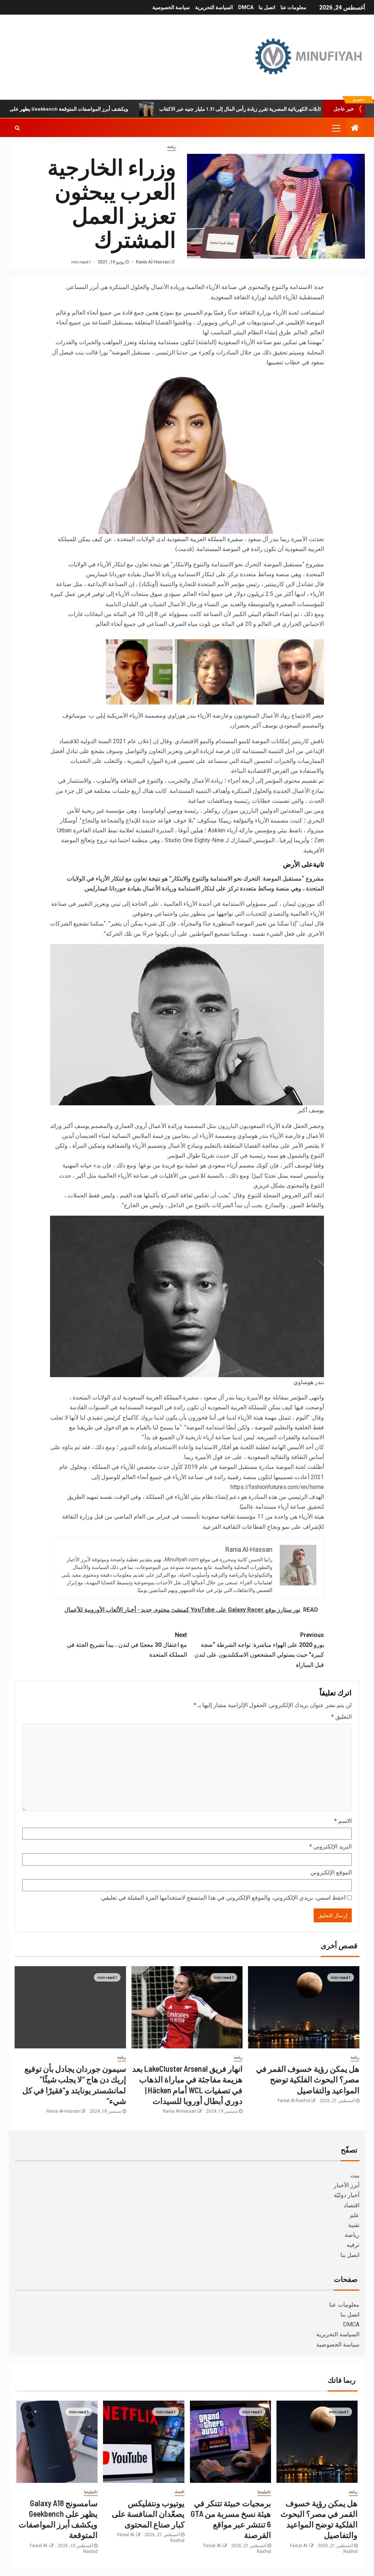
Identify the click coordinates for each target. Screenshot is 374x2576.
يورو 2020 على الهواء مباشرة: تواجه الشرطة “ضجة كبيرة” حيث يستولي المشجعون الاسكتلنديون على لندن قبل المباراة (259, 1650)
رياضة (172, 147)
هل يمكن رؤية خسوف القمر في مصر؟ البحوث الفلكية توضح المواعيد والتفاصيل (308, 2079)
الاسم (343, 1821)
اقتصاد (352, 2205)
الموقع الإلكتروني (331, 1872)
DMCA (246, 7)
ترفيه (353, 2245)
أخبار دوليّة (347, 2195)
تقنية (354, 2225)
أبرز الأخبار (347, 2185)
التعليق (341, 1717)
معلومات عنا (293, 7)
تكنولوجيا (264, 2492)
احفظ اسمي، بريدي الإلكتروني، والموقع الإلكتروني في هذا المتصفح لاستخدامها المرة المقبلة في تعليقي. (223, 1898)
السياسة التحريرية (214, 7)
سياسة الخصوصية (171, 7)
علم (355, 2215)
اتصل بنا (267, 7)
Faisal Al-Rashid (294, 2101)
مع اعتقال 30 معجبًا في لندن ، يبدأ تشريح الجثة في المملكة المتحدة (127, 1645)
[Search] (17, 128)
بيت (355, 2175)
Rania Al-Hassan (152, 262)
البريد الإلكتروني (331, 1846)
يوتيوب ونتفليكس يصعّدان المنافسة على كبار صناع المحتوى (148, 2514)
